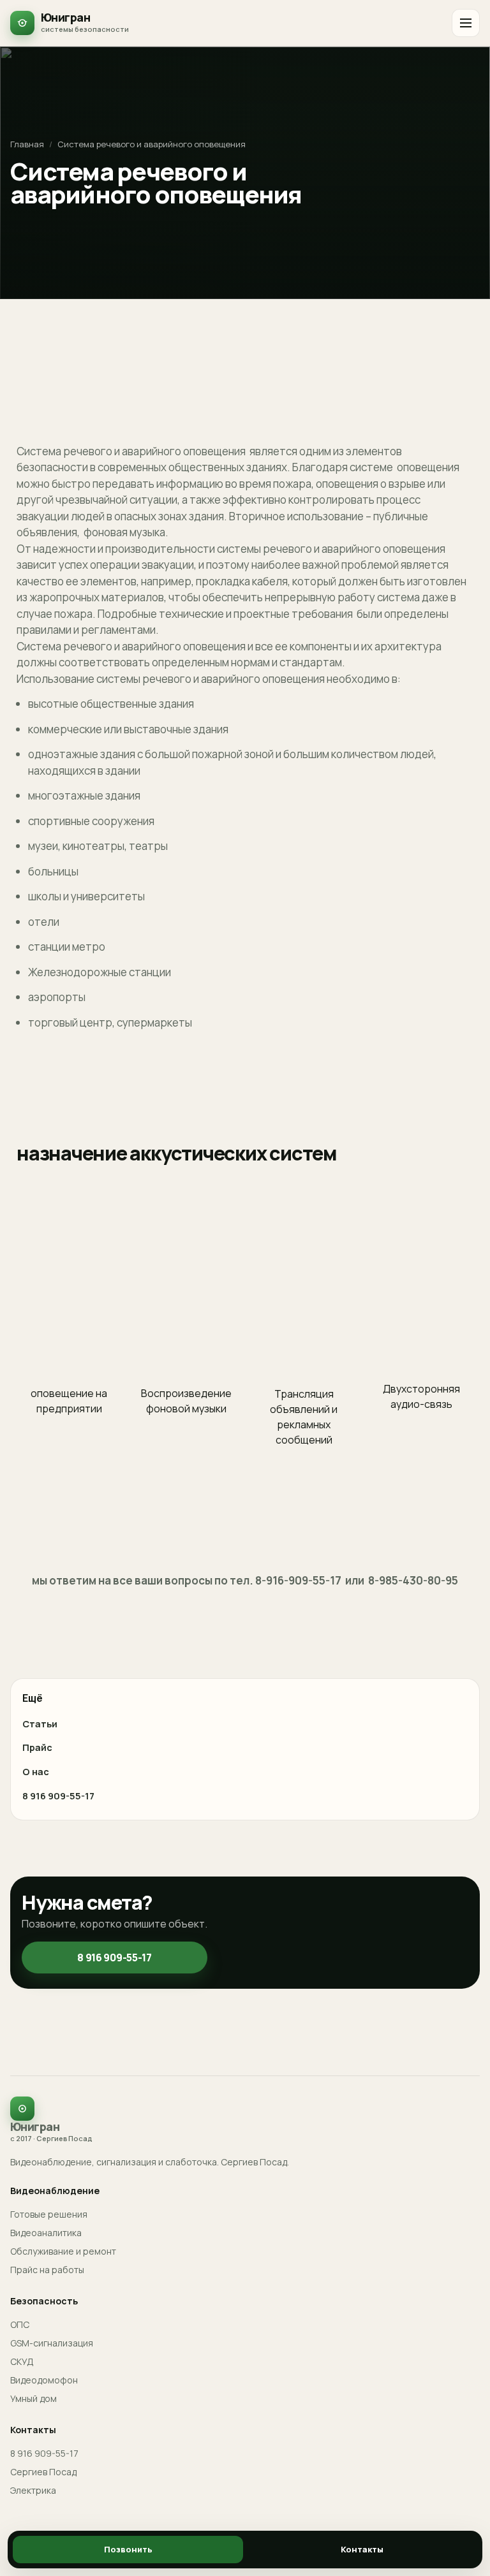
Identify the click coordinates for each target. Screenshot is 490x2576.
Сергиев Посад (43, 2472)
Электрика (33, 2490)
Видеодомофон (44, 2380)
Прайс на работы (47, 2270)
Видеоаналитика (46, 2233)
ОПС (20, 2324)
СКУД (22, 2361)
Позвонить (128, 2549)
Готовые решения (49, 2214)
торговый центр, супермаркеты (110, 1022)
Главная (27, 144)
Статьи (40, 1724)
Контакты (362, 2549)
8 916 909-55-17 (58, 1796)
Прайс (37, 1747)
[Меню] (466, 23)
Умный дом (33, 2398)
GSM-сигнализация (52, 2343)
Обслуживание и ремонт (63, 2251)
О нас (36, 1772)
